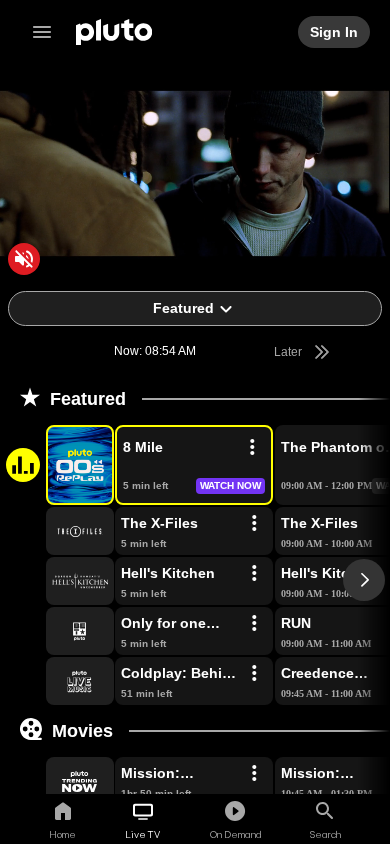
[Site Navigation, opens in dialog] (48, 32)
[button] (57, 465)
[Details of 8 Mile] (252, 448)
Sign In (335, 32)
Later (290, 352)
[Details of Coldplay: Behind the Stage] (254, 674)
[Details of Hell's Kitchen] (254, 574)
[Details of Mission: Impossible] (254, 774)
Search (325, 834)
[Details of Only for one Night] (254, 624)
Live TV (142, 834)
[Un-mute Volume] (24, 259)
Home (62, 834)
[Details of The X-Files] (254, 524)
